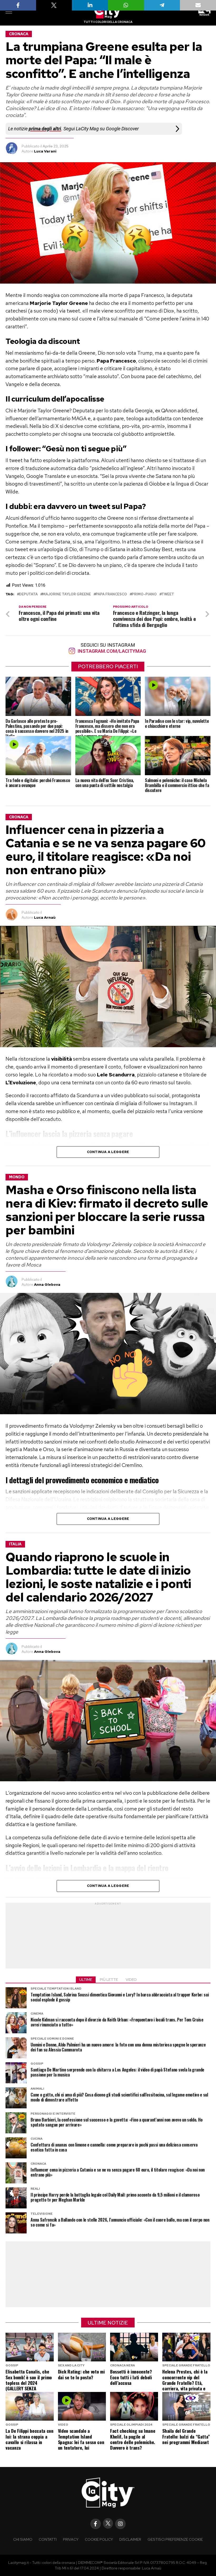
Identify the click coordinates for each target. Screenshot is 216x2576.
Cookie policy (99, 2539)
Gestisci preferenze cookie (175, 2539)
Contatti (48, 2539)
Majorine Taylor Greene (67, 594)
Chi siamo (23, 2539)
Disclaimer (130, 2539)
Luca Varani (45, 151)
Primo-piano (144, 594)
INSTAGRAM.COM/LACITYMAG (111, 651)
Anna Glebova (47, 1284)
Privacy (71, 2539)
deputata (28, 594)
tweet (168, 594)
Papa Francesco (111, 594)
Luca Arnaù (45, 917)
